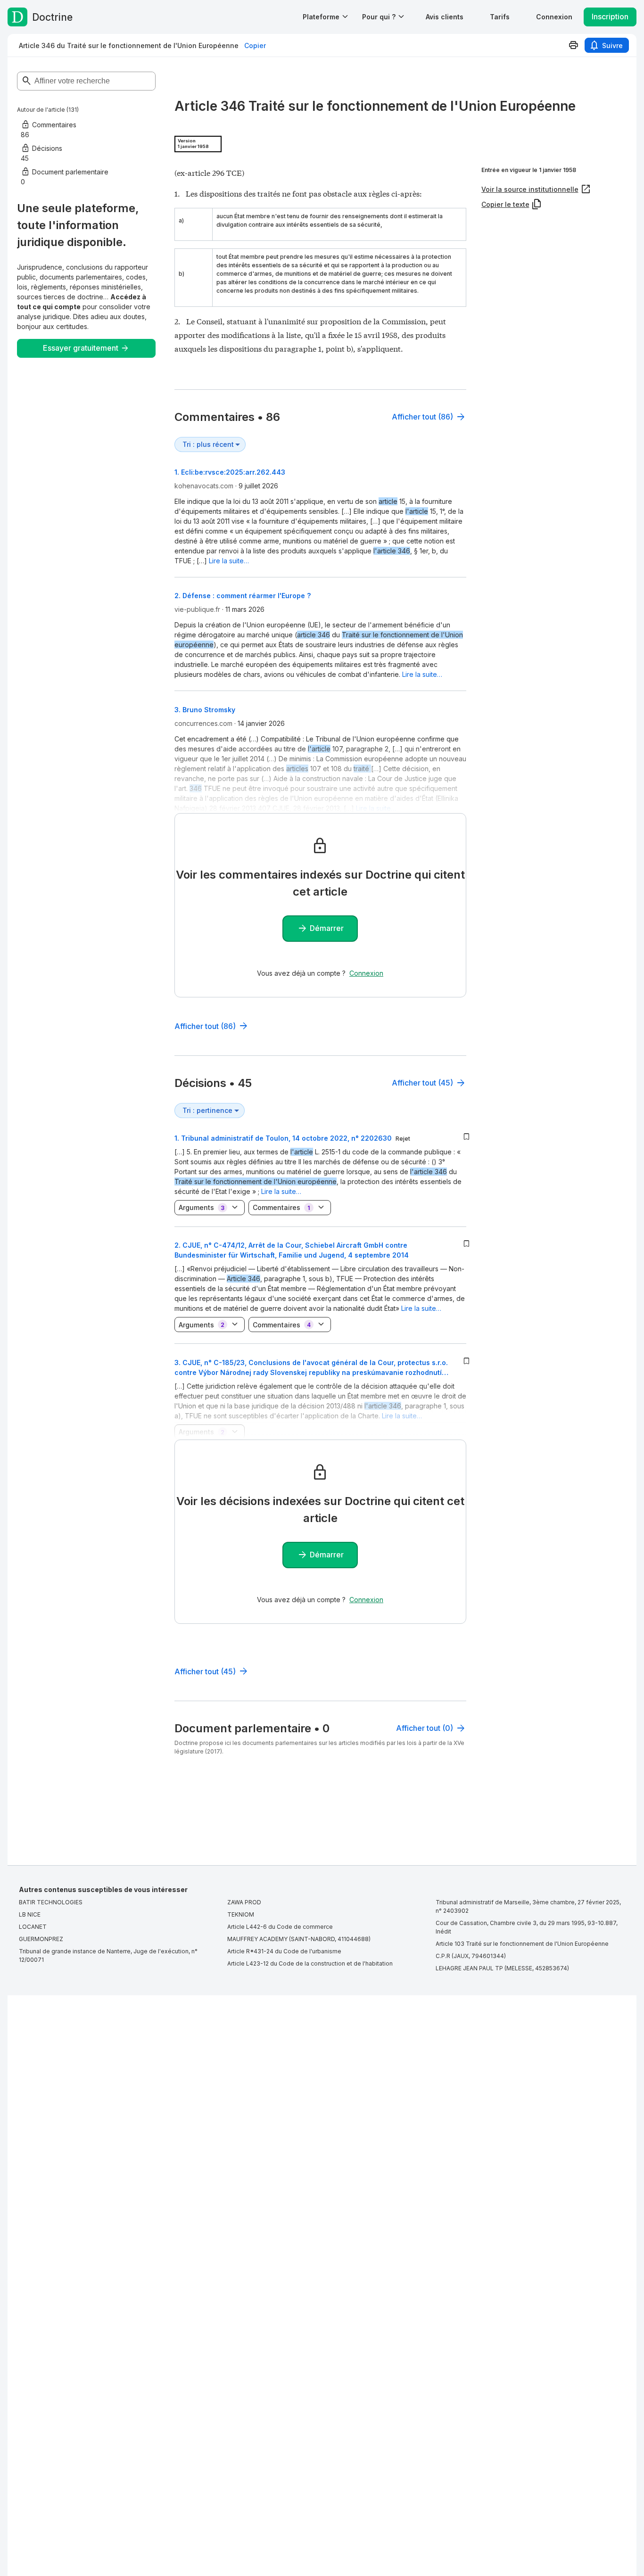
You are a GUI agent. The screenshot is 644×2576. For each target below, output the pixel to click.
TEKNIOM (241, 1914)
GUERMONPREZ (41, 1939)
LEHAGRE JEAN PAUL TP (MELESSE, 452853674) (502, 1968)
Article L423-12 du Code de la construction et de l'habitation (310, 1963)
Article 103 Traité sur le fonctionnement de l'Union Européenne (522, 1944)
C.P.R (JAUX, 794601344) (471, 1956)
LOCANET (33, 1927)
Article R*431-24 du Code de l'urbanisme (284, 1951)
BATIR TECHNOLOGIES (51, 1902)
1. (283, 1138)
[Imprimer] (573, 45)
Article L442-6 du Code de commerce (280, 1927)
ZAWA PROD (244, 1902)
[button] (445, 17)
